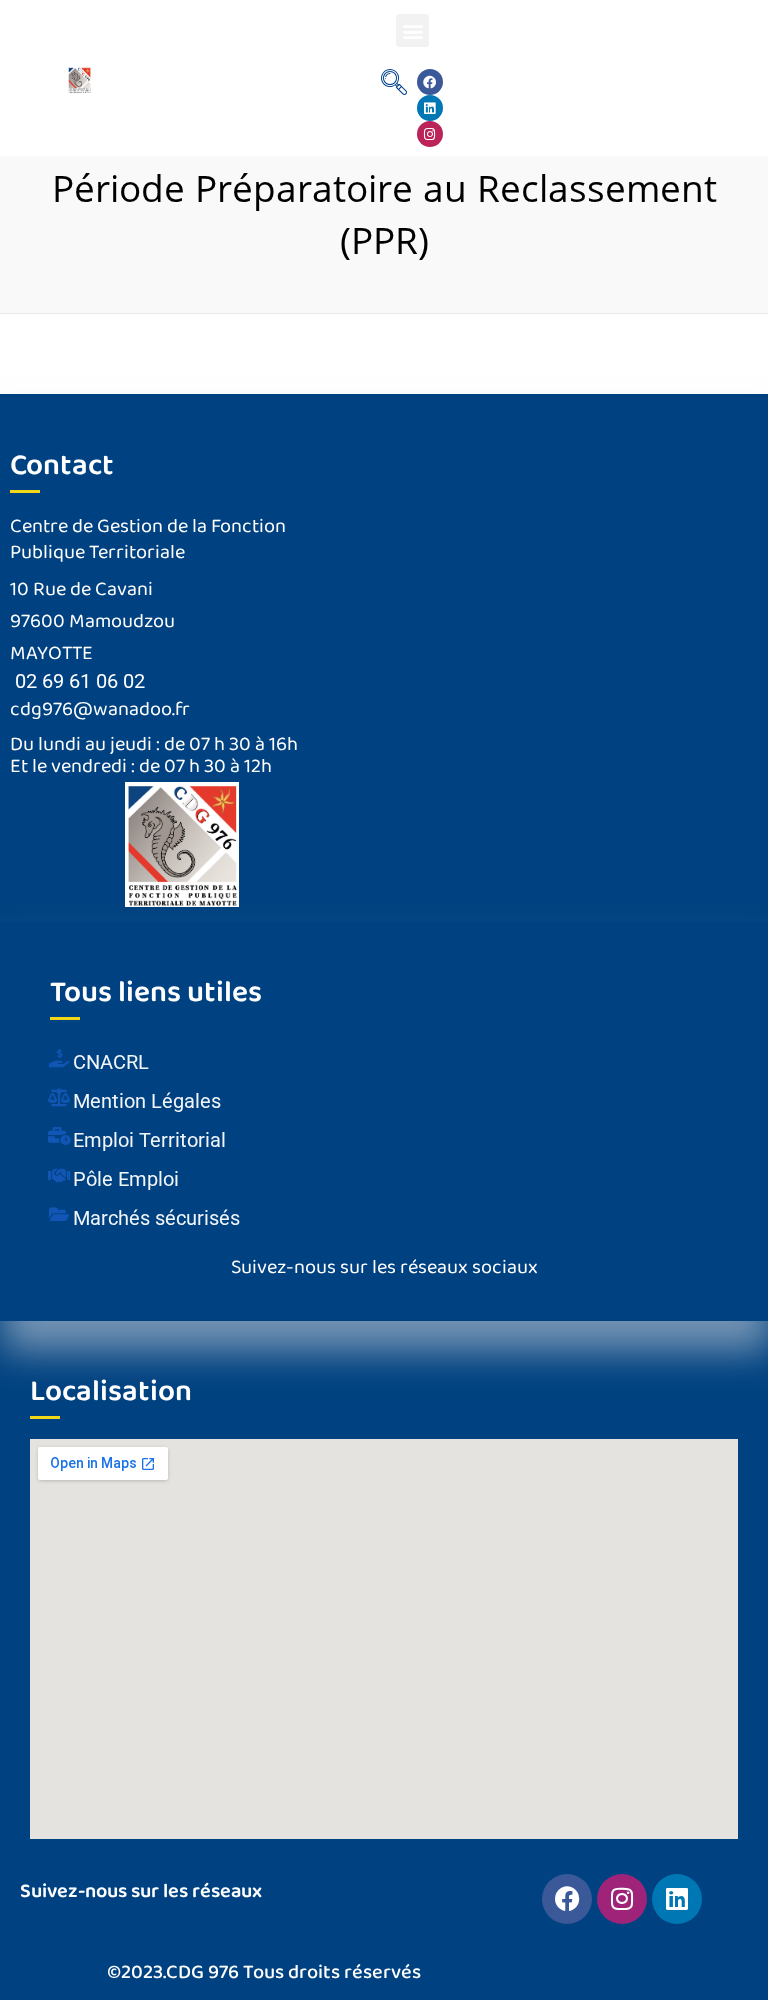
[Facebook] (430, 82)
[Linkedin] (430, 108)
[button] (412, 30)
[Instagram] (430, 134)
